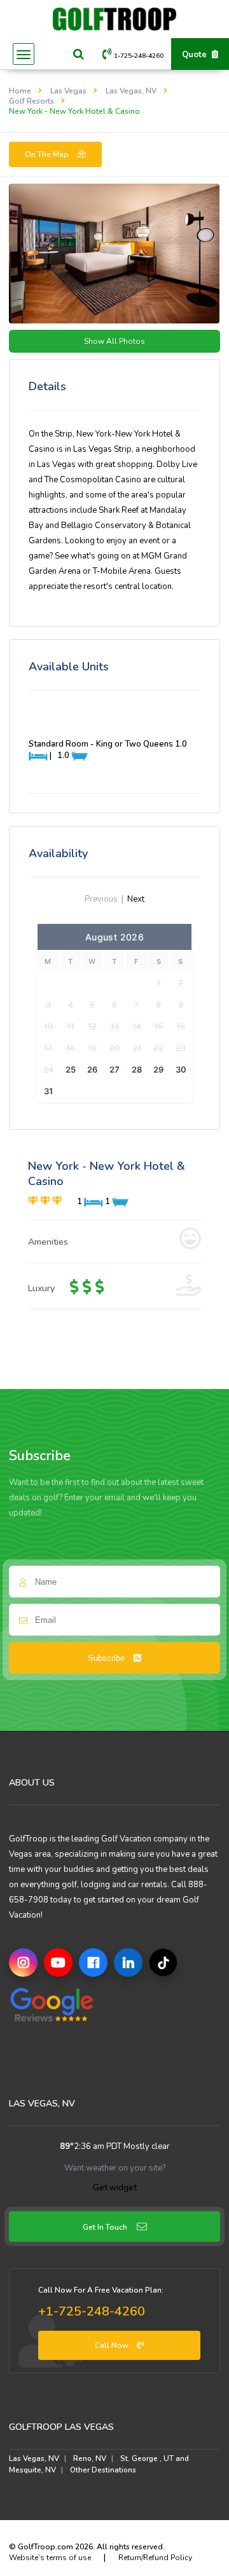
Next (136, 899)
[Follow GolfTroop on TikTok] (163, 1963)
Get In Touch (105, 2227)
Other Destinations (103, 2470)
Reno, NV (90, 2458)
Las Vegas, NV (131, 91)
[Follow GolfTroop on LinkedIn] (128, 1963)
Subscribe (108, 1658)
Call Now (113, 2345)
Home (20, 91)
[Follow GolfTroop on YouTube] (58, 1963)
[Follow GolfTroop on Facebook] (93, 1963)
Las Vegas (68, 91)
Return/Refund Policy (155, 2558)
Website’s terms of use (50, 2558)
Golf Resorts (31, 101)
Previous (101, 899)
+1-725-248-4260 (92, 2311)
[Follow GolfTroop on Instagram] (23, 1963)
